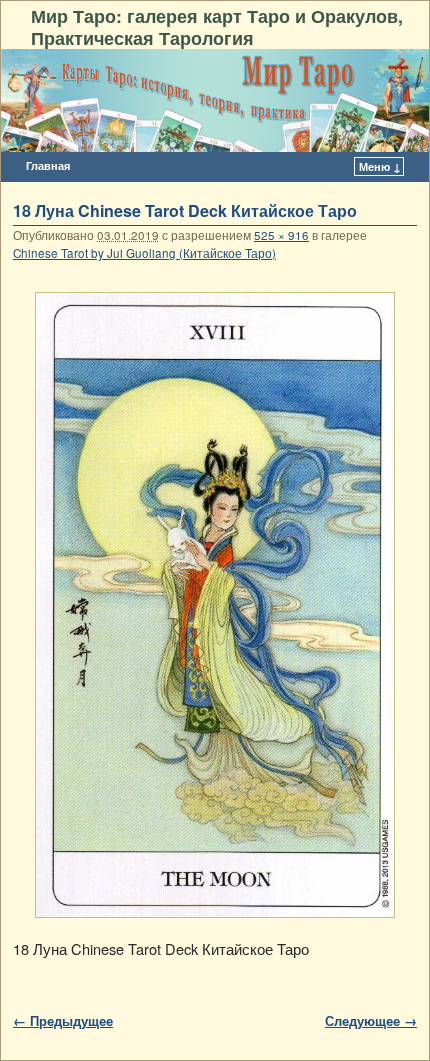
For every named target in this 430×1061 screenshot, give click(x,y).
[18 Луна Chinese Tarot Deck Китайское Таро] (215, 605)
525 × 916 (281, 235)
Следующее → (371, 1020)
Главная (48, 165)
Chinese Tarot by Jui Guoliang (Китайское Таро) (144, 253)
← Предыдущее (63, 1020)
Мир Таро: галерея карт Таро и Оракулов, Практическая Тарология (217, 26)
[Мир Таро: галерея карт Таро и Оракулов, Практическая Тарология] (215, 100)
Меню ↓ (380, 166)
